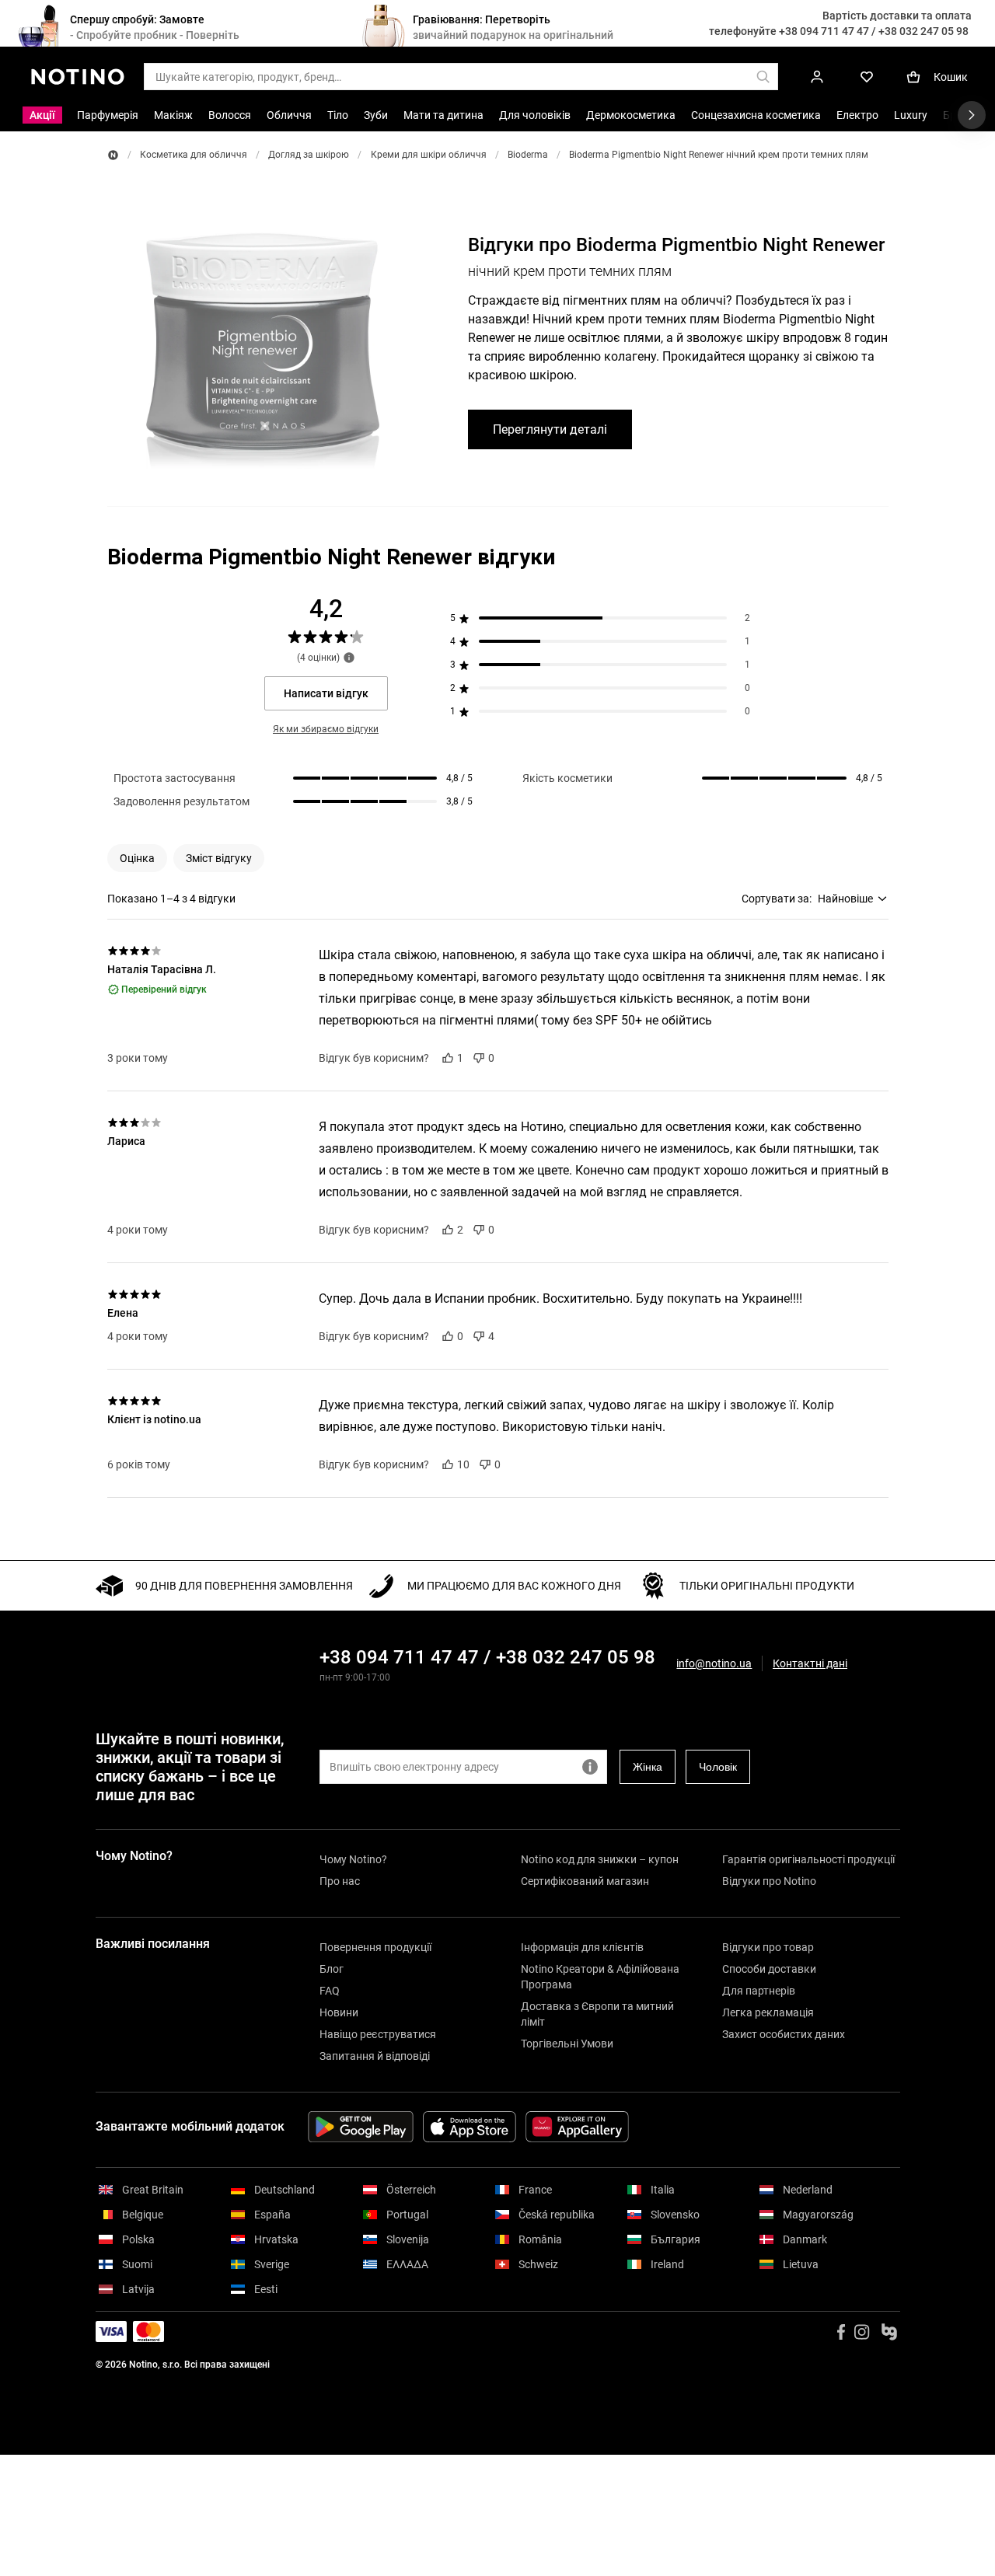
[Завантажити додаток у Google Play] (361, 2127)
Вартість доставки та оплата (897, 16)
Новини (339, 2012)
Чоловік (718, 1767)
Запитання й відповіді (375, 2056)
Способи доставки (769, 1969)
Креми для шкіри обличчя (429, 155)
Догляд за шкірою (309, 155)
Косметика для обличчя (194, 155)
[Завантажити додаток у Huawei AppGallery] (577, 2127)
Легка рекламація (768, 2012)
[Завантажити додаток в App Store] (470, 2127)
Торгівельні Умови (567, 2044)
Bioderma (528, 155)
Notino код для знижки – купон (600, 1859)
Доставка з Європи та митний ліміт (597, 2014)
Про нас (340, 1881)
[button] (137, 858)
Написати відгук (326, 693)
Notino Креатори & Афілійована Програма (600, 1977)
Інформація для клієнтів (582, 1947)
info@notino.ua (714, 1663)
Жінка (648, 1767)
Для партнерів (759, 1991)
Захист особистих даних (784, 2034)
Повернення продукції (375, 1947)
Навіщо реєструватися (378, 2034)
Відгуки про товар (768, 1947)
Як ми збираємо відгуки (326, 729)
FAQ (330, 1991)
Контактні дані (810, 1664)
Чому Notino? (353, 1859)
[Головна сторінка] (113, 155)
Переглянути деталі (550, 429)
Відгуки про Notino (769, 1881)
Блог (332, 1969)
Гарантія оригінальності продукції (808, 1859)
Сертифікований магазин (585, 1881)
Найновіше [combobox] (845, 899)
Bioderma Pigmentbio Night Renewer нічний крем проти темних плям (719, 155)
